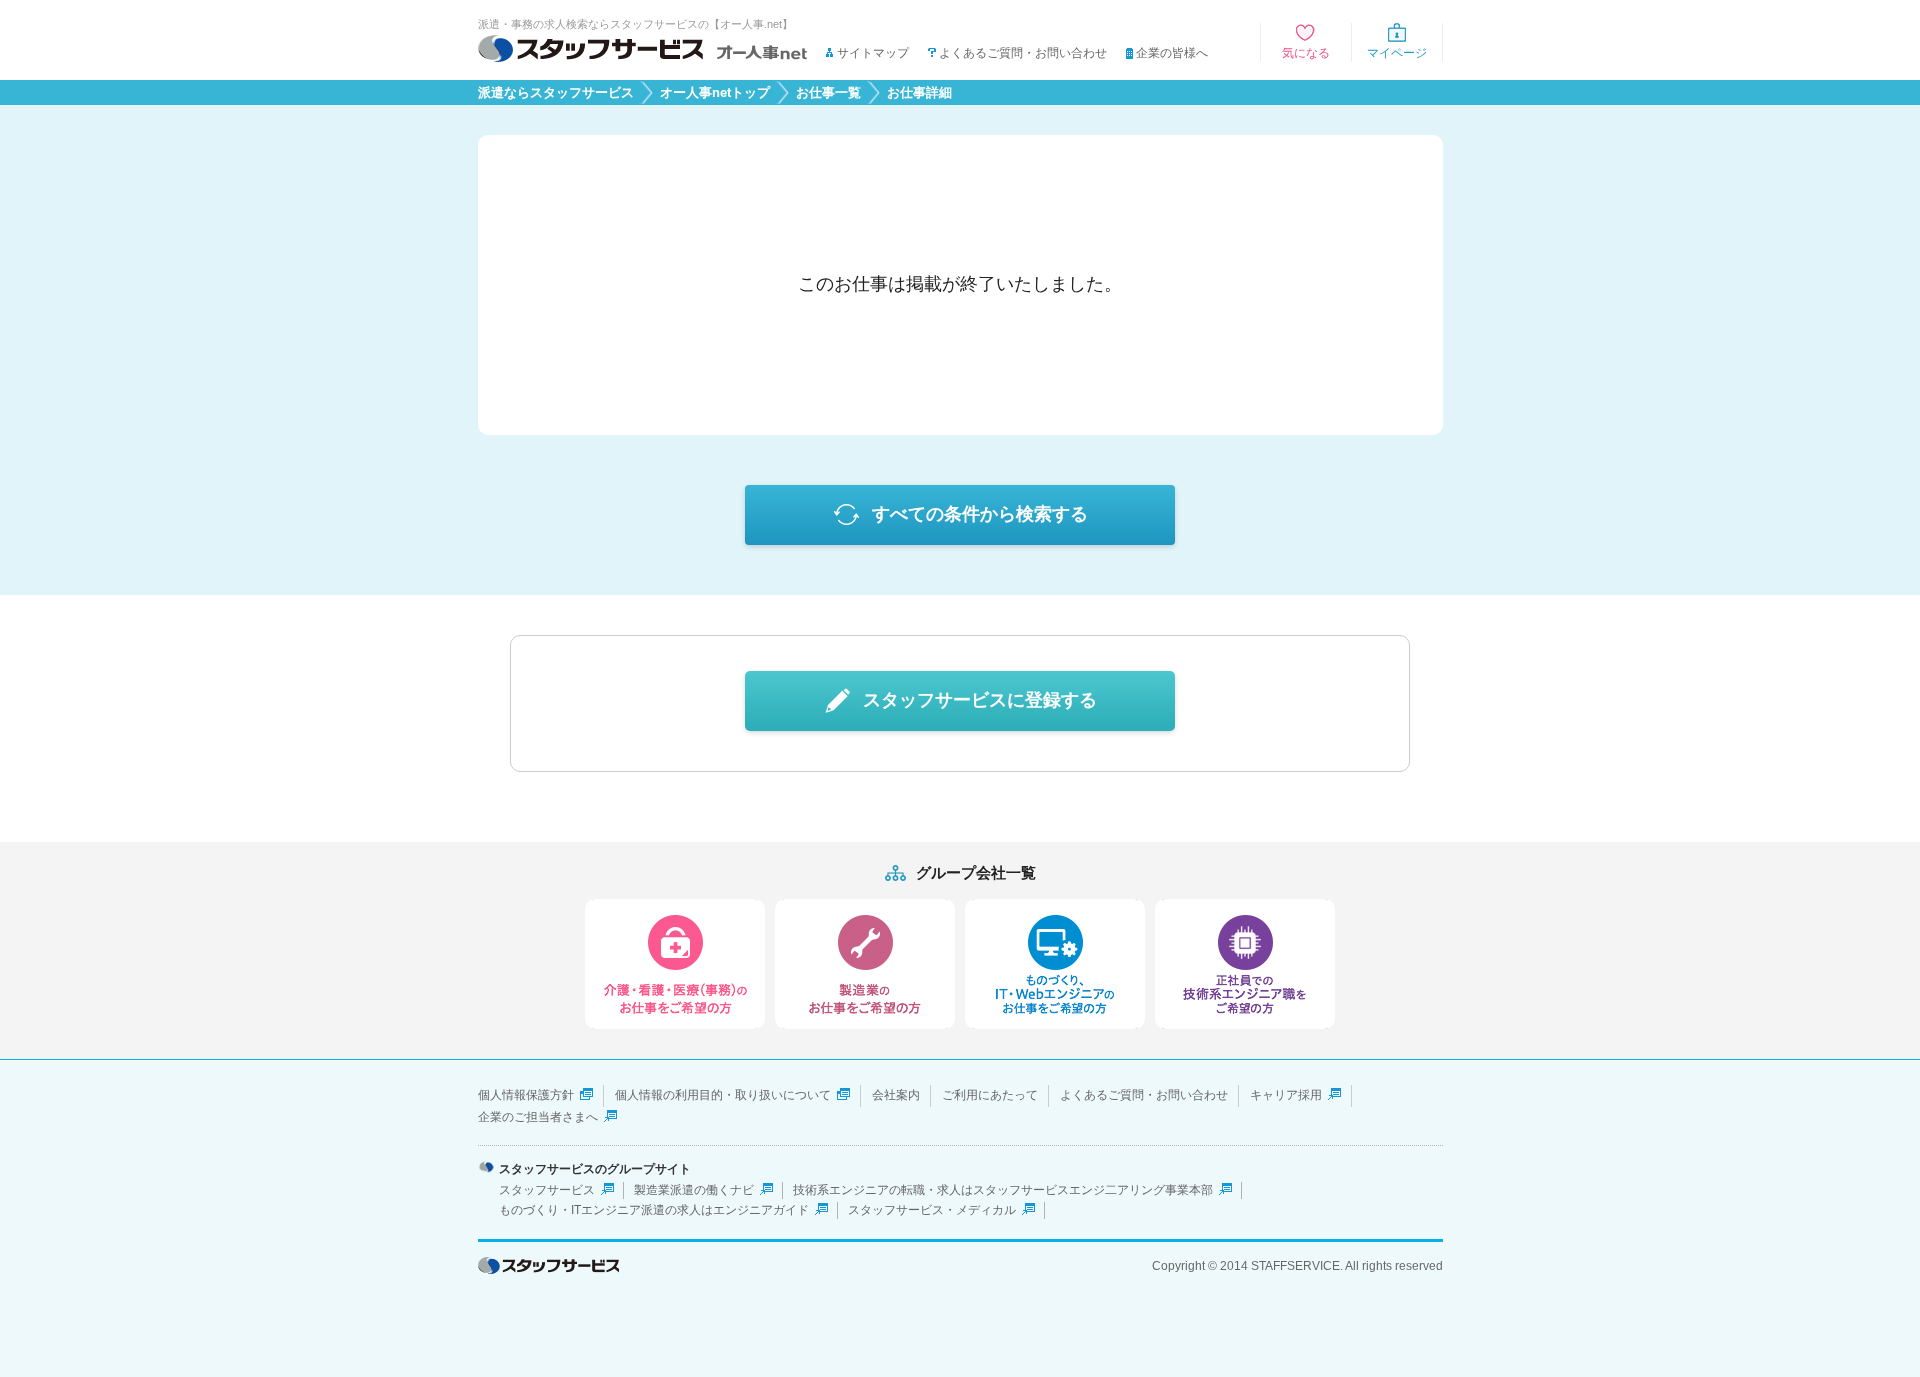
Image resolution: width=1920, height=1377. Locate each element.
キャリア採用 (1286, 1095)
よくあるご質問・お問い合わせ (1023, 53)
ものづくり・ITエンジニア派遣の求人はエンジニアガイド (654, 1210)
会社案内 (896, 1095)
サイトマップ (873, 53)
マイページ (1397, 53)
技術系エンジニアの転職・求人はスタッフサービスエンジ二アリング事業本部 (1003, 1190)
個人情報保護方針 (526, 1095)
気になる (1306, 53)
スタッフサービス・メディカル (932, 1210)
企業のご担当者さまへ (538, 1117)
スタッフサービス (547, 1190)
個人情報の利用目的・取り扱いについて (723, 1095)
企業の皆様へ (1172, 53)
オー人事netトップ (715, 93)
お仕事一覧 (828, 93)
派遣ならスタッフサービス (556, 93)
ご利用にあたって (990, 1095)
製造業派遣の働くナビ (694, 1190)
